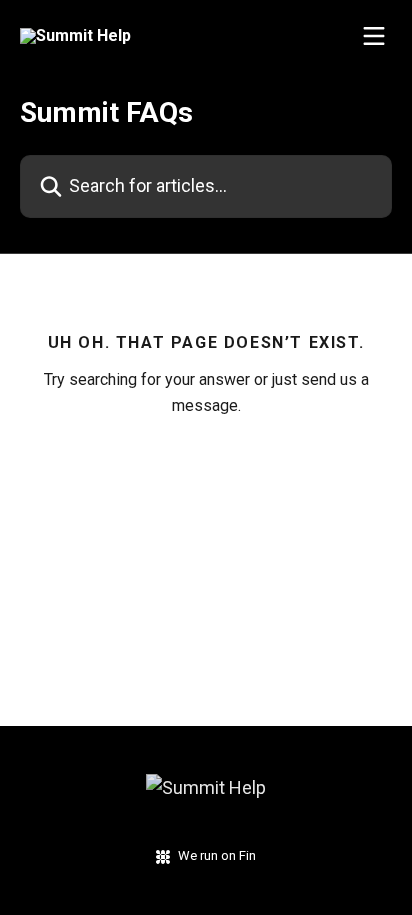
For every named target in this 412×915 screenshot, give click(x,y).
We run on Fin (217, 855)
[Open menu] (374, 36)
